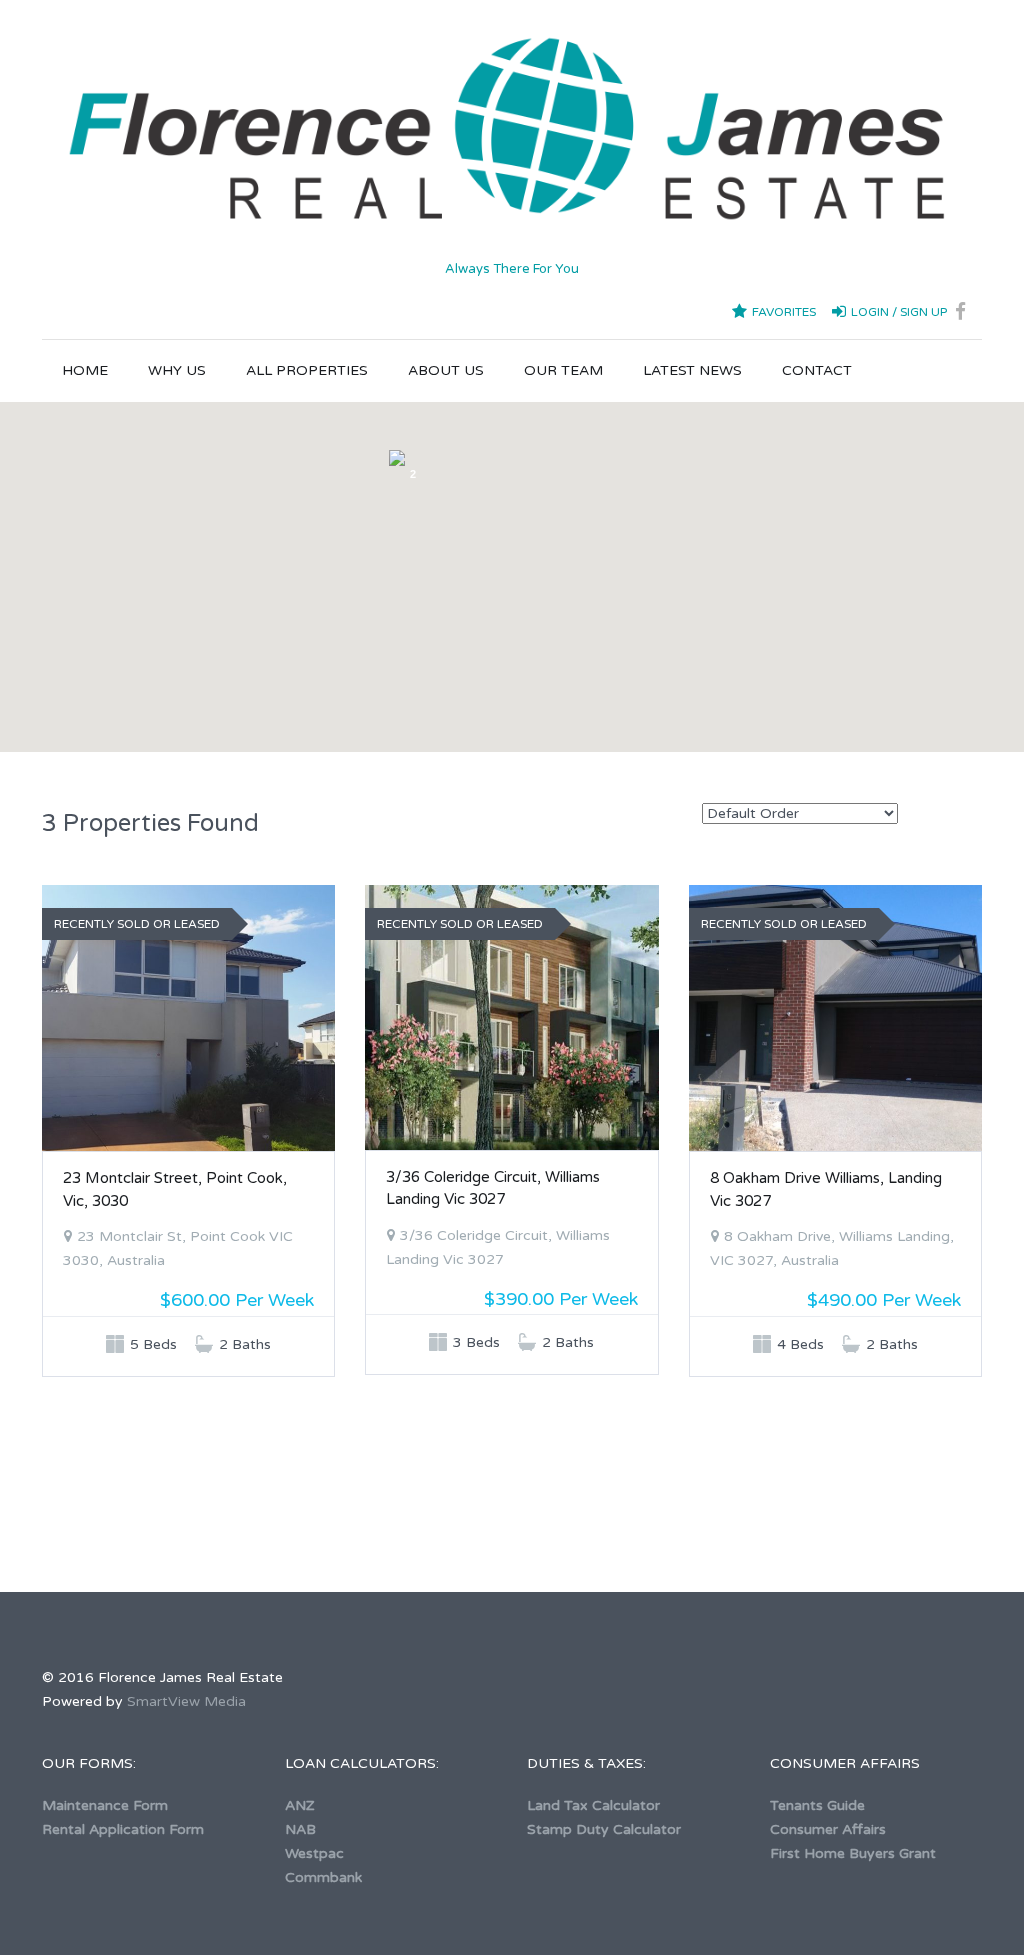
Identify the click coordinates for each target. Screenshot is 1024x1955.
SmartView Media (186, 1701)
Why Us (177, 370)
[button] (642, 694)
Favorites (784, 312)
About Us (446, 370)
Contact (817, 370)
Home (85, 370)
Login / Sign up (899, 312)
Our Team (563, 370)
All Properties (307, 370)
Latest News (692, 370)
